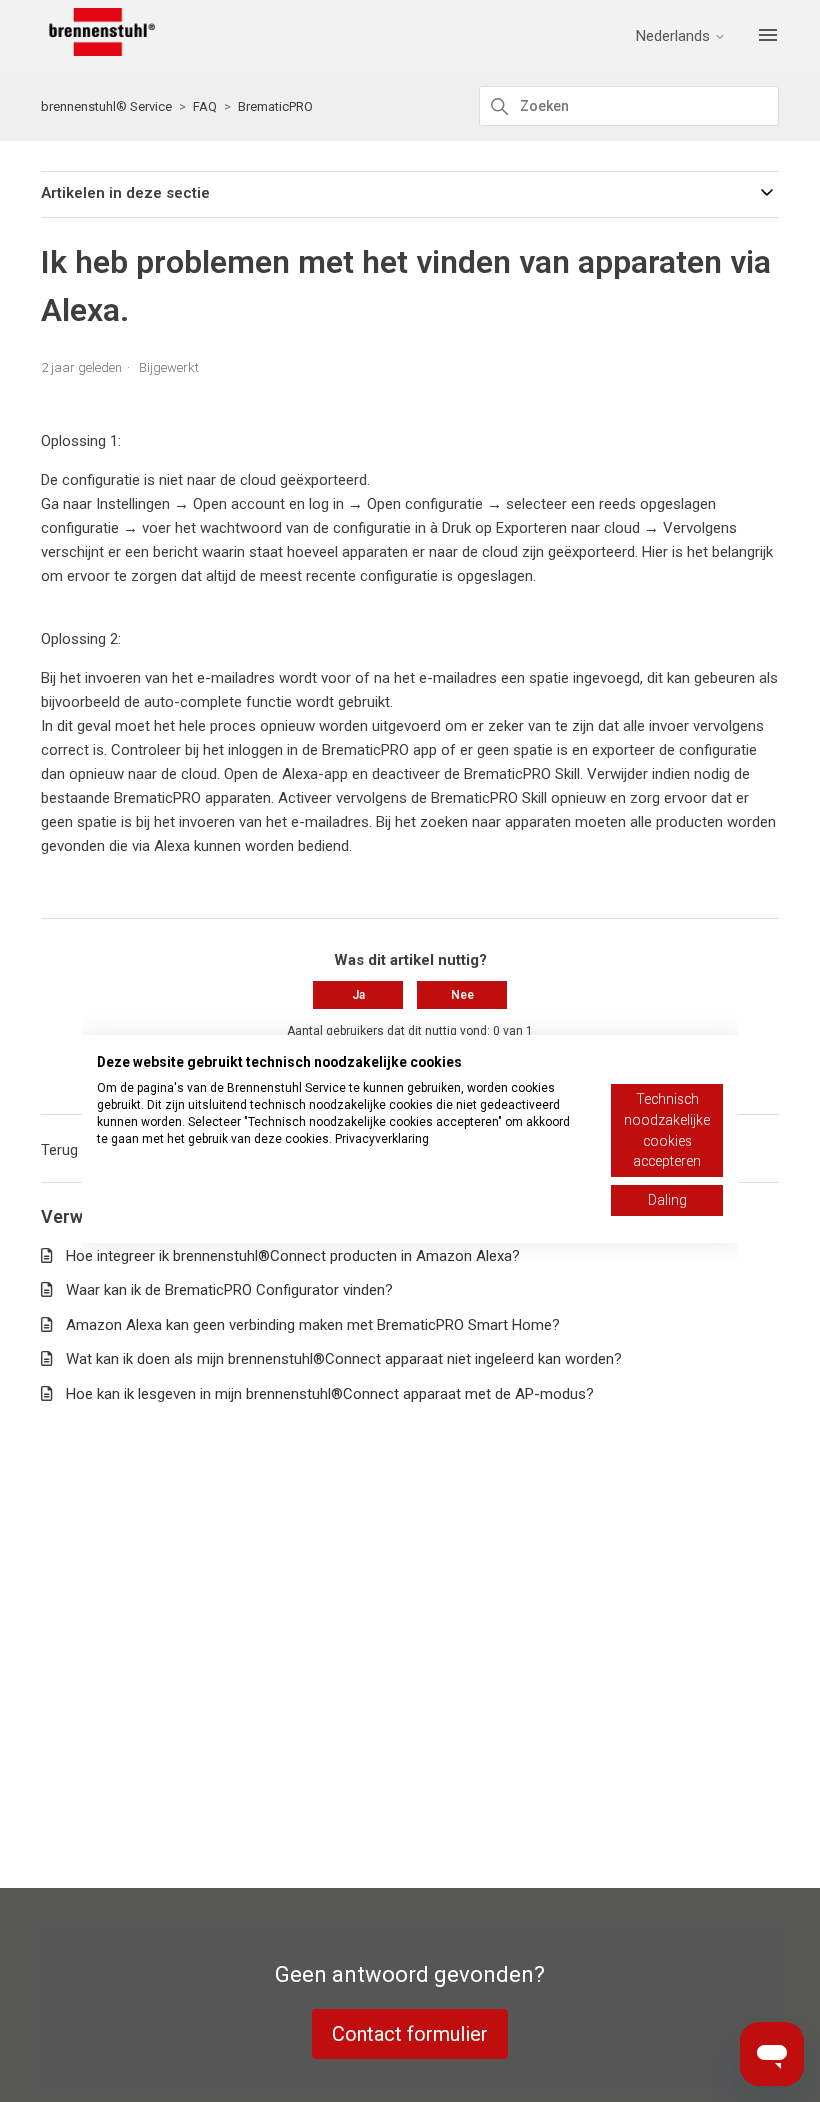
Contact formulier (410, 2034)
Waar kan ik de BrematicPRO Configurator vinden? (229, 1290)
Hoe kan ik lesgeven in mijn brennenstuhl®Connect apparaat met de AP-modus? (330, 1394)
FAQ (205, 106)
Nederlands (675, 36)
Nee (462, 995)
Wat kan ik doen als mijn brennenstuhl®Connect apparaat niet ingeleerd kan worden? (344, 1359)
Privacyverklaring (382, 1139)
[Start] (98, 51)
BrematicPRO (275, 106)
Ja (358, 995)
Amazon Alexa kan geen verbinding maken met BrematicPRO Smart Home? (313, 1325)
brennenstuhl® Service (106, 106)
